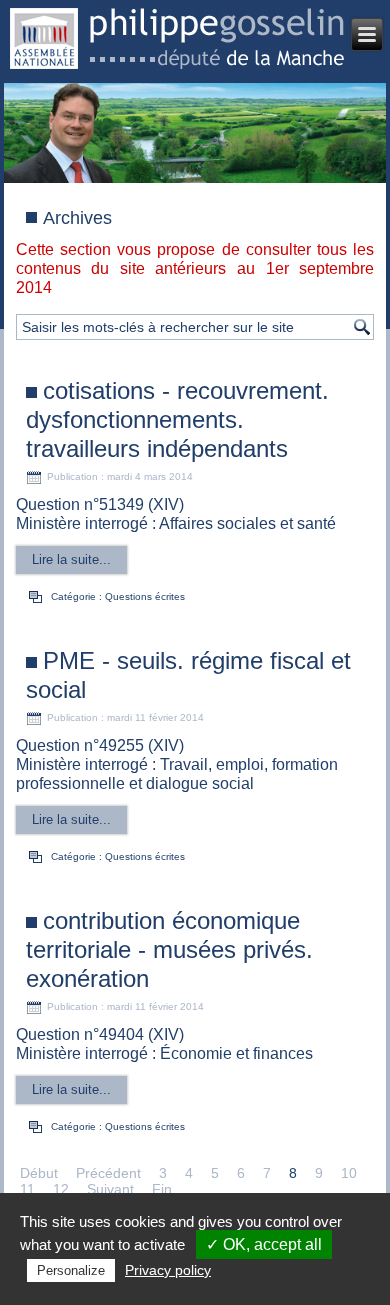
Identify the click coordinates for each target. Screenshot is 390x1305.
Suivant (110, 1189)
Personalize (71, 1270)
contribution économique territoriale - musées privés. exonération (169, 949)
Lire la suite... (71, 559)
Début (39, 1173)
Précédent (108, 1173)
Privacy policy (168, 1270)
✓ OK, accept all (264, 1244)
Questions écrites (145, 596)
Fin (162, 1189)
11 (27, 1189)
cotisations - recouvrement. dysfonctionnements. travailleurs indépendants (177, 419)
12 (61, 1189)
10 (349, 1173)
